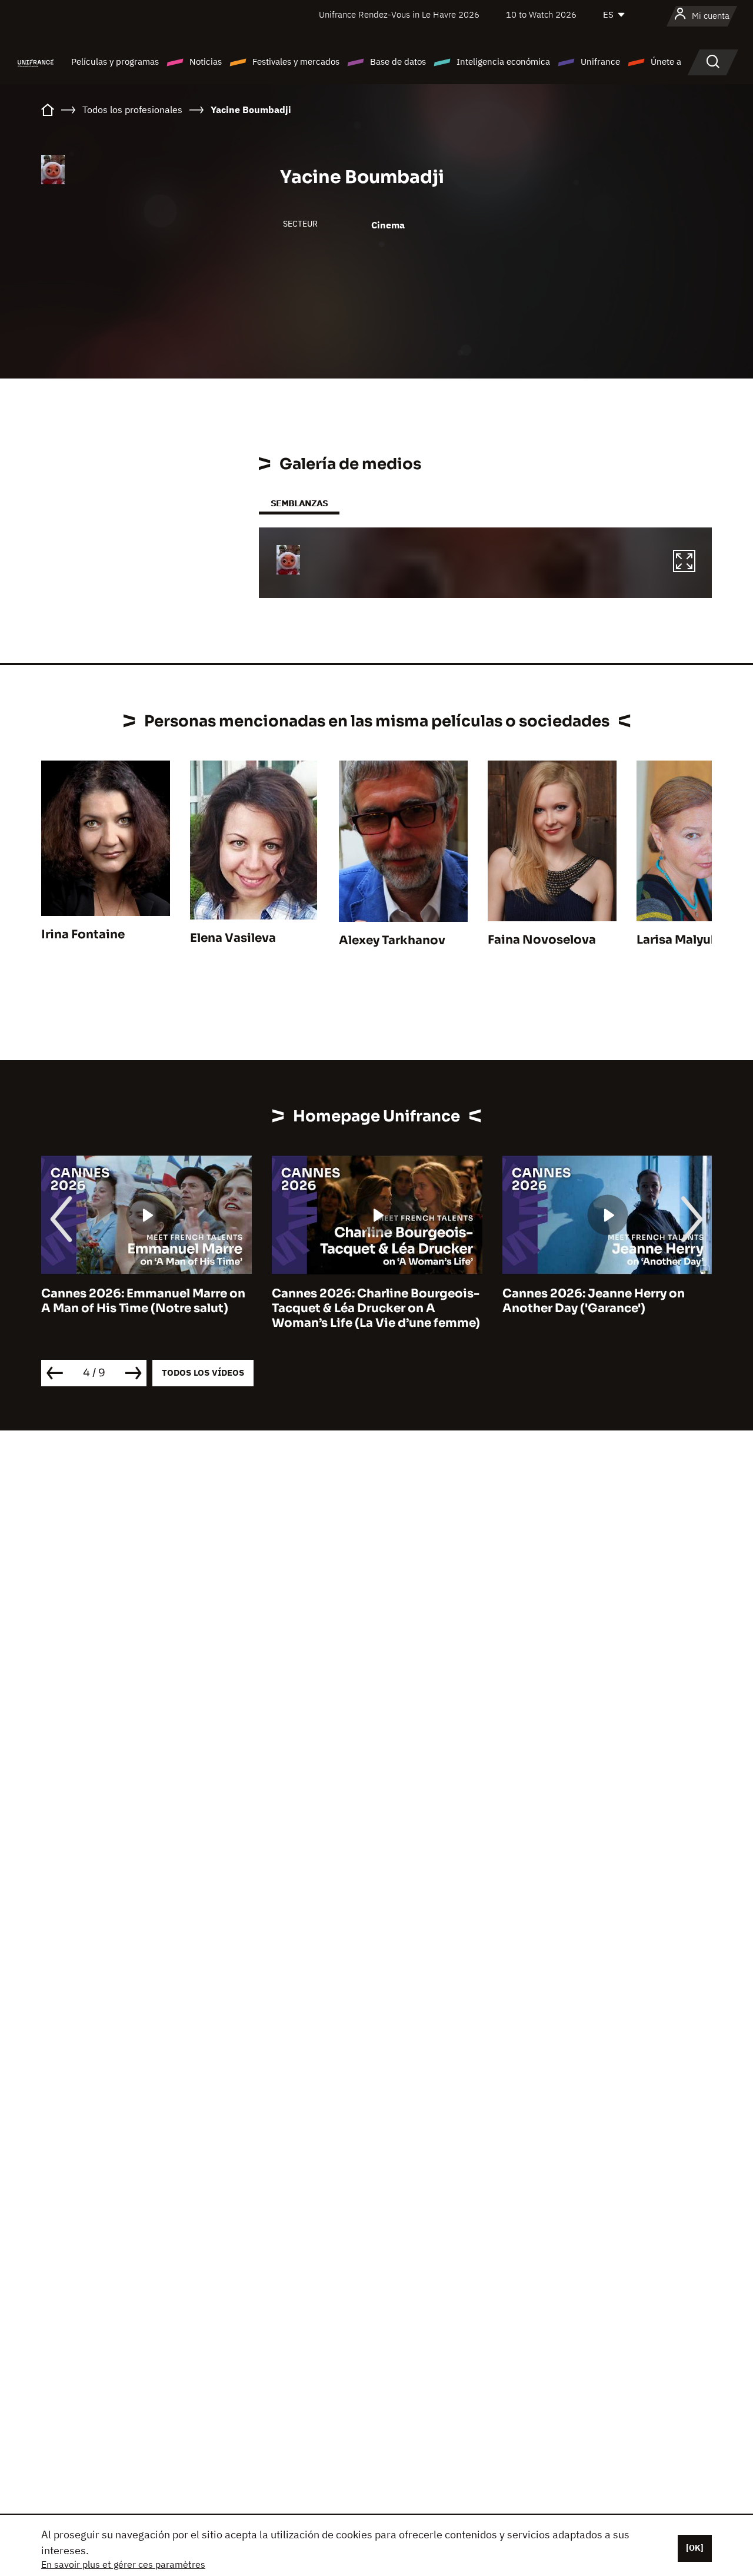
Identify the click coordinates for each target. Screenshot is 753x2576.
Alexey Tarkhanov (392, 940)
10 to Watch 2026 (541, 14)
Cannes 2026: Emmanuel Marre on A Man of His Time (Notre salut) (143, 1301)
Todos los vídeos (203, 1372)
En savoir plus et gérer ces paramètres (123, 2564)
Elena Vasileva (233, 938)
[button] (684, 563)
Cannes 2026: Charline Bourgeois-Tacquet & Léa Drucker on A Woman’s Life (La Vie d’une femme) (376, 1308)
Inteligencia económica (503, 62)
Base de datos (398, 62)
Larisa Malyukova (689, 940)
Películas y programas (115, 62)
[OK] (695, 2548)
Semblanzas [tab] (299, 503)
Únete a (666, 62)
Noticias (206, 62)
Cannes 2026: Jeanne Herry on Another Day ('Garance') (594, 1301)
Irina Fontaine (83, 935)
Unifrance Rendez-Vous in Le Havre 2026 (399, 14)
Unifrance (600, 62)
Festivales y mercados (296, 62)
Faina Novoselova (542, 940)
